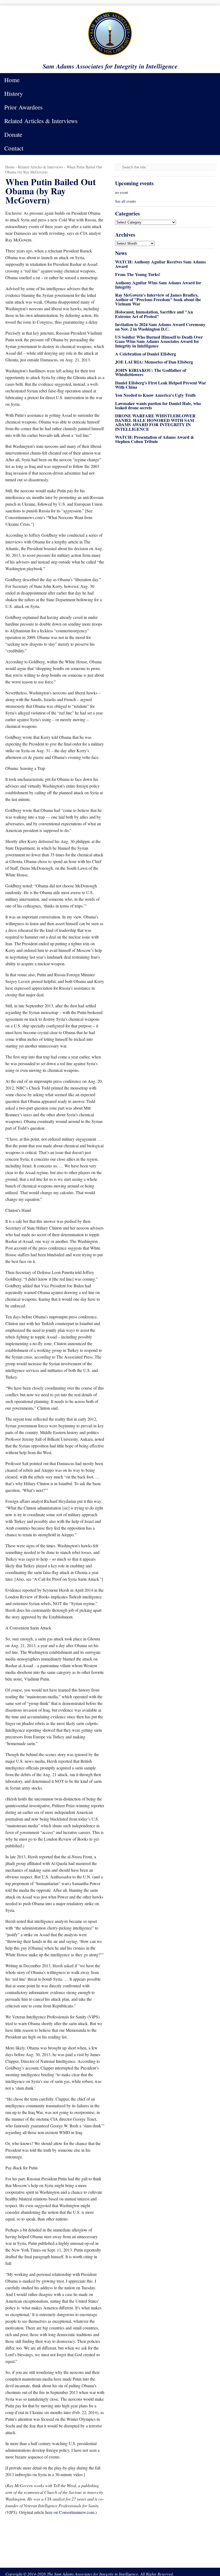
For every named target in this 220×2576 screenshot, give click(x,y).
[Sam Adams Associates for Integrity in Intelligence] (110, 55)
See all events (125, 201)
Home (12, 80)
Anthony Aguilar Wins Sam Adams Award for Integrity (158, 285)
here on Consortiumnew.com (70, 2512)
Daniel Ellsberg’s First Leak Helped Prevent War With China (161, 385)
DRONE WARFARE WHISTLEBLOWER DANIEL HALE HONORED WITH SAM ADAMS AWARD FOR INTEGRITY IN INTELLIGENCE (155, 422)
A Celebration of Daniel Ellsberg (146, 354)
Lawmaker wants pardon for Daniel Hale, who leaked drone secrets (158, 406)
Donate (13, 134)
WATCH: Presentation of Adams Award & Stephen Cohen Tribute (155, 439)
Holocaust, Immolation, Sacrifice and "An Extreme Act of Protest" (154, 314)
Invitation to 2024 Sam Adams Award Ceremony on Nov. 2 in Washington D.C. (160, 327)
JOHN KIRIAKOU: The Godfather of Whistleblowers (151, 372)
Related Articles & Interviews (41, 121)
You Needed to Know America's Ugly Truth (155, 395)
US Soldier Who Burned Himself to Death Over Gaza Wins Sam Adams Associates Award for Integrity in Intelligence (159, 341)
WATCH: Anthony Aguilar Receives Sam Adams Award (160, 264)
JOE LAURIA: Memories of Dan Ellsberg (154, 362)
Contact (14, 148)
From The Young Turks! (138, 274)
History (14, 93)
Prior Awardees (23, 107)
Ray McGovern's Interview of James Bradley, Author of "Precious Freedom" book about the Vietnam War (158, 299)
